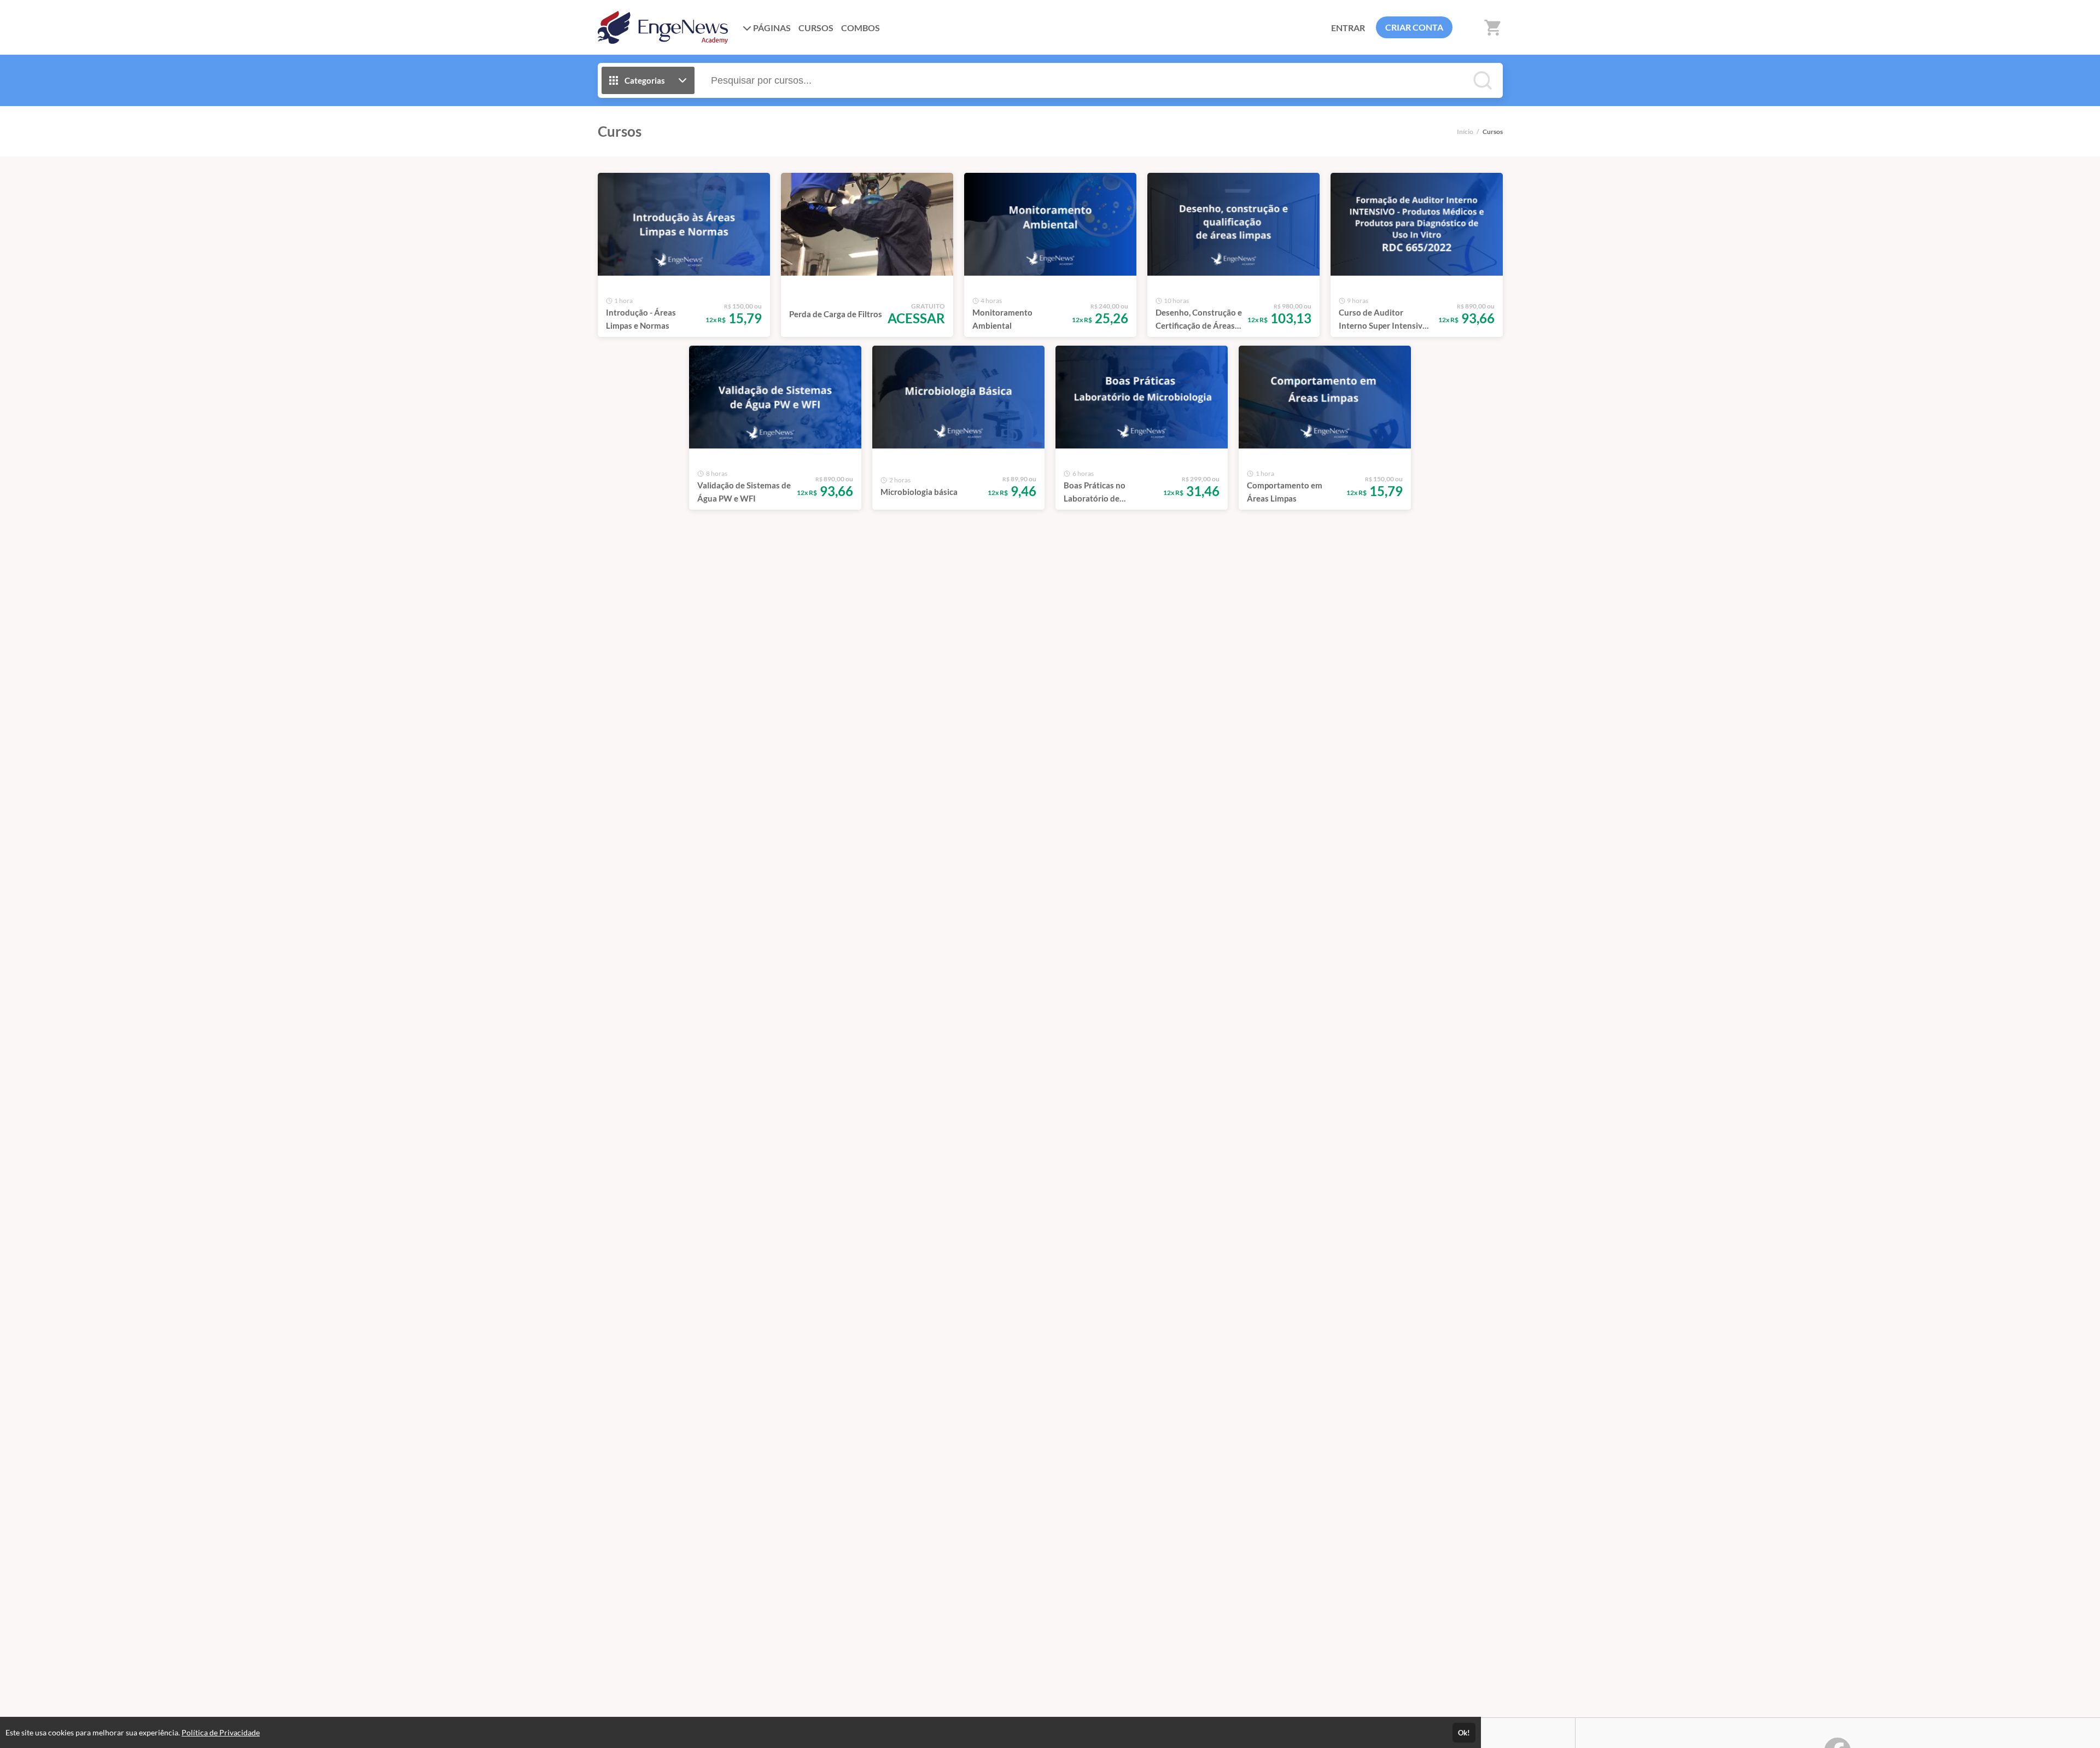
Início (1465, 132)
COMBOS (861, 28)
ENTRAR (1348, 28)
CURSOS (816, 28)
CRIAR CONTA (1414, 27)
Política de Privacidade (221, 1732)
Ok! (1464, 1733)
